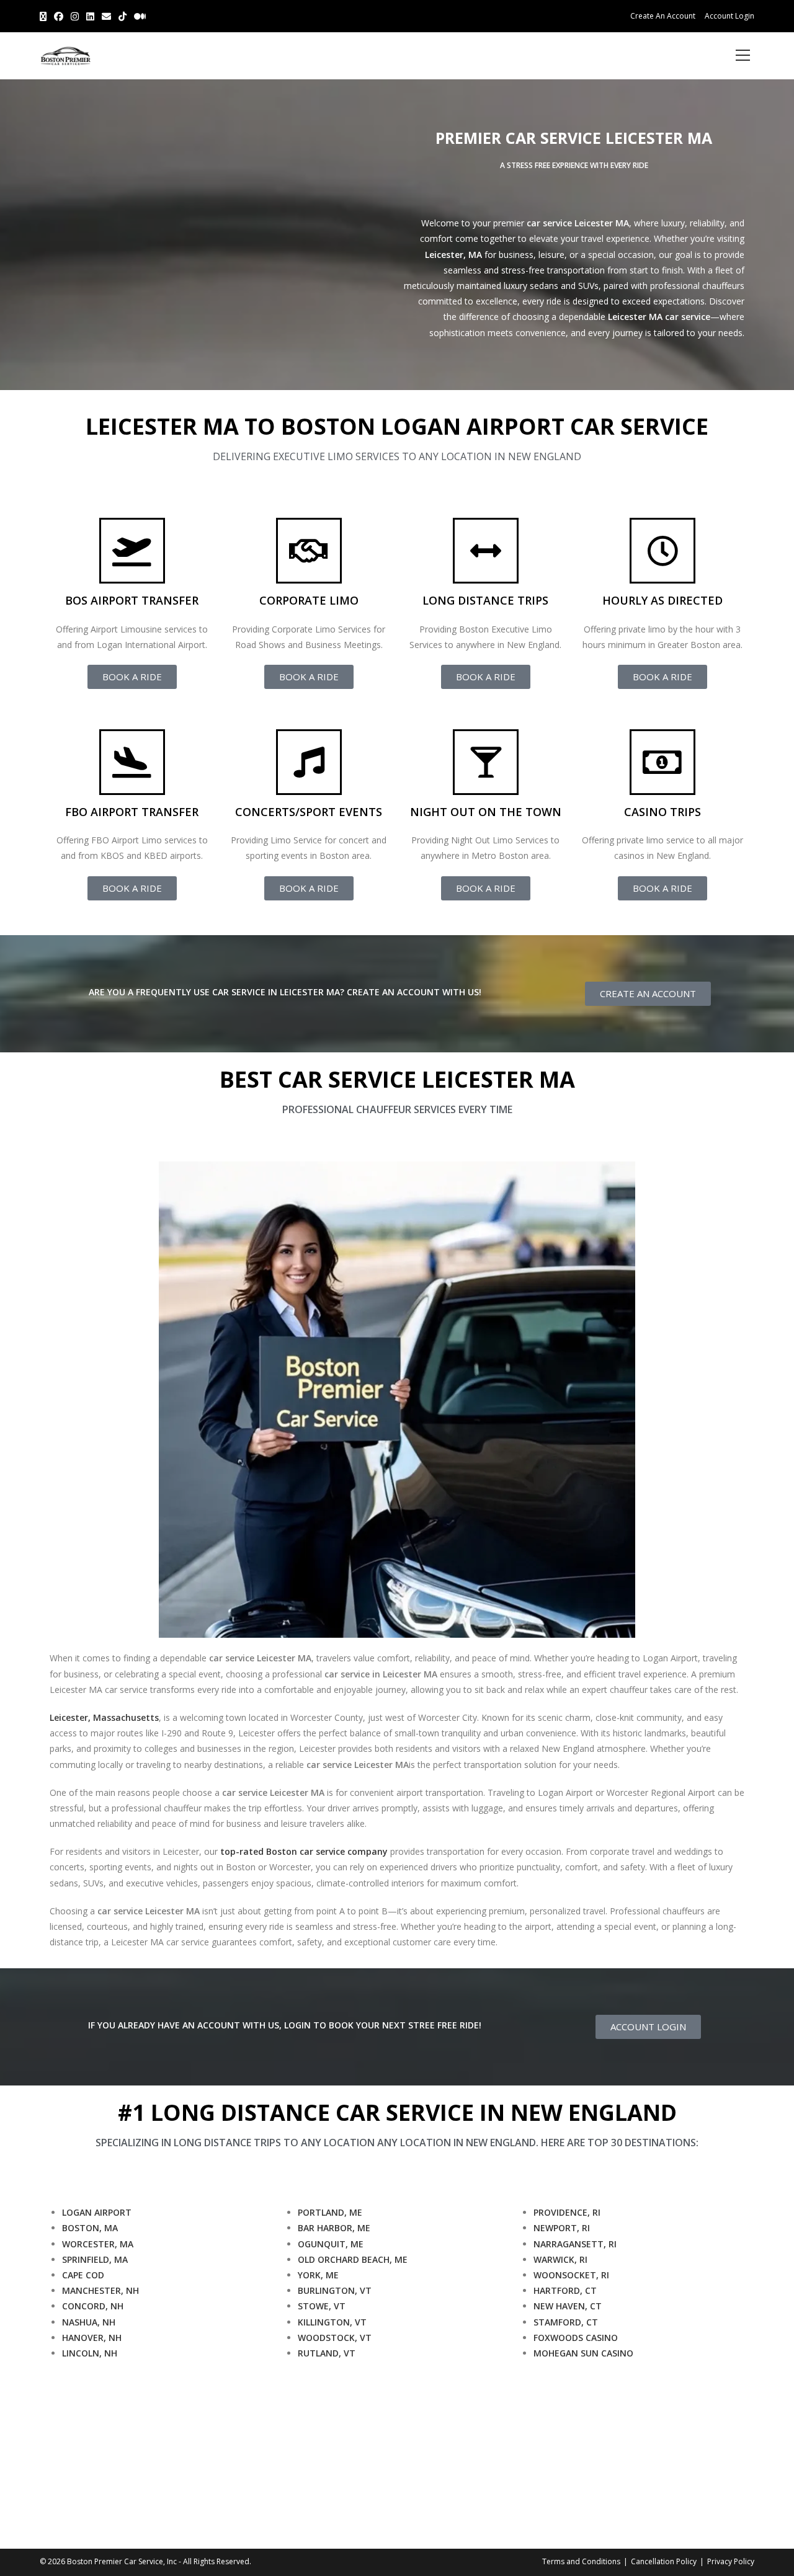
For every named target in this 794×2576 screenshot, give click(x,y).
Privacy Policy (731, 2561)
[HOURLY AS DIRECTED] (662, 551)
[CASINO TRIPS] (662, 762)
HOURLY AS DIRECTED (662, 600)
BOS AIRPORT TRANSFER (132, 600)
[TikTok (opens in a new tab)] (123, 16)
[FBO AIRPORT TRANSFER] (132, 762)
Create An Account (663, 16)
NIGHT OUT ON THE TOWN (486, 812)
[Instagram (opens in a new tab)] (75, 16)
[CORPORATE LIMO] (309, 551)
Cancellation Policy (664, 2561)
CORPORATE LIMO (309, 600)
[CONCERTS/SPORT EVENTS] (309, 762)
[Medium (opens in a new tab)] (140, 16)
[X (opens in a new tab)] (45, 16)
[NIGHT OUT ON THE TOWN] (486, 762)
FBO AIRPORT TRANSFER (132, 812)
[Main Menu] (743, 56)
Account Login (729, 16)
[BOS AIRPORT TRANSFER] (132, 551)
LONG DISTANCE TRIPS (485, 600)
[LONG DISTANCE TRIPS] (486, 551)
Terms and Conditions (581, 2561)
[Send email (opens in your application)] (106, 16)
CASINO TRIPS (662, 812)
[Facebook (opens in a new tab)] (59, 16)
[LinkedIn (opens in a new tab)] (90, 16)
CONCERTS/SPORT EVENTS (309, 812)
